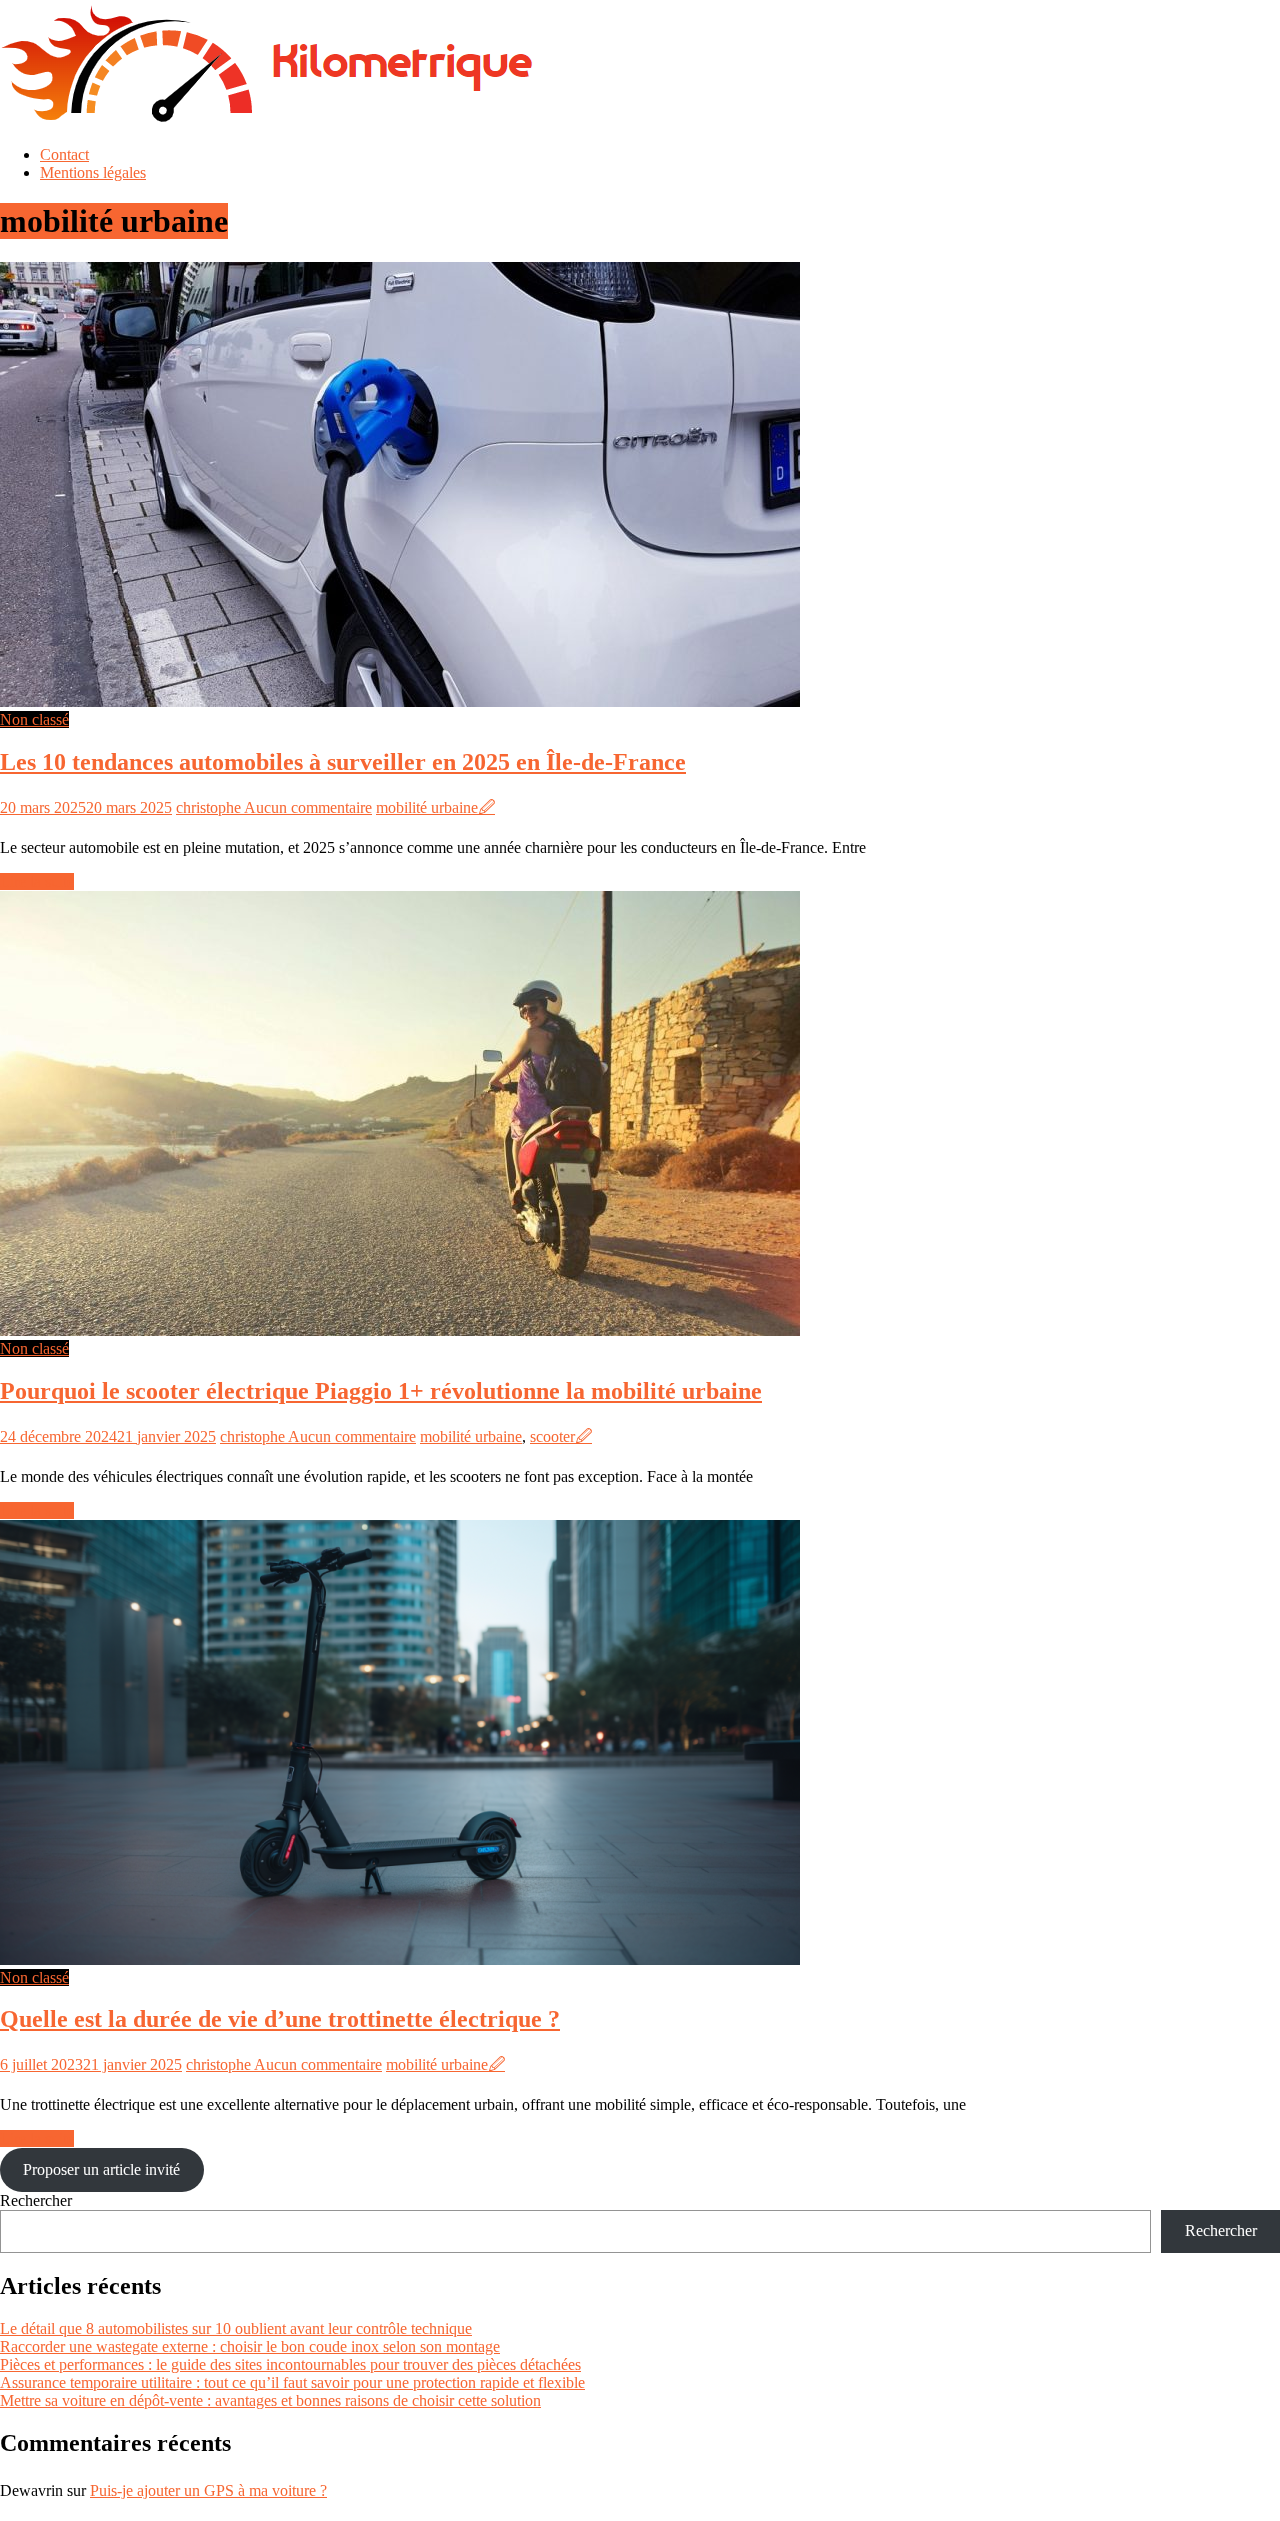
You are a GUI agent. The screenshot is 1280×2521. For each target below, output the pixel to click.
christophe (210, 807)
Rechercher (36, 2200)
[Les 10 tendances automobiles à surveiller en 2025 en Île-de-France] (400, 701)
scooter (552, 1436)
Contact (64, 154)
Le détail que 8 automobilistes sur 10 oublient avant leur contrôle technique (236, 2328)
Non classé (34, 719)
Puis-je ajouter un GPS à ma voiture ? (208, 2490)
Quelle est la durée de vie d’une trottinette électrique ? (280, 2019)
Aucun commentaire (308, 807)
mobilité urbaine (427, 807)
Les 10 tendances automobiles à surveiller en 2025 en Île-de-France (343, 762)
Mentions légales (93, 172)
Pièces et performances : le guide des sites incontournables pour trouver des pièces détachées (290, 2364)
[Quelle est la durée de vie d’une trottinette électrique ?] (400, 1959)
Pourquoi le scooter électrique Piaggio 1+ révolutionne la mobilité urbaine (381, 1391)
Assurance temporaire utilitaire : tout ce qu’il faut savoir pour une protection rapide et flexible (292, 2382)
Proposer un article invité (101, 2169)
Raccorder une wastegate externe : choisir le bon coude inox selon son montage (250, 2346)
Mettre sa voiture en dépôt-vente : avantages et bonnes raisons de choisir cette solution (270, 2400)
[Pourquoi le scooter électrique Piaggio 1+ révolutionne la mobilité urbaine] (400, 1330)
